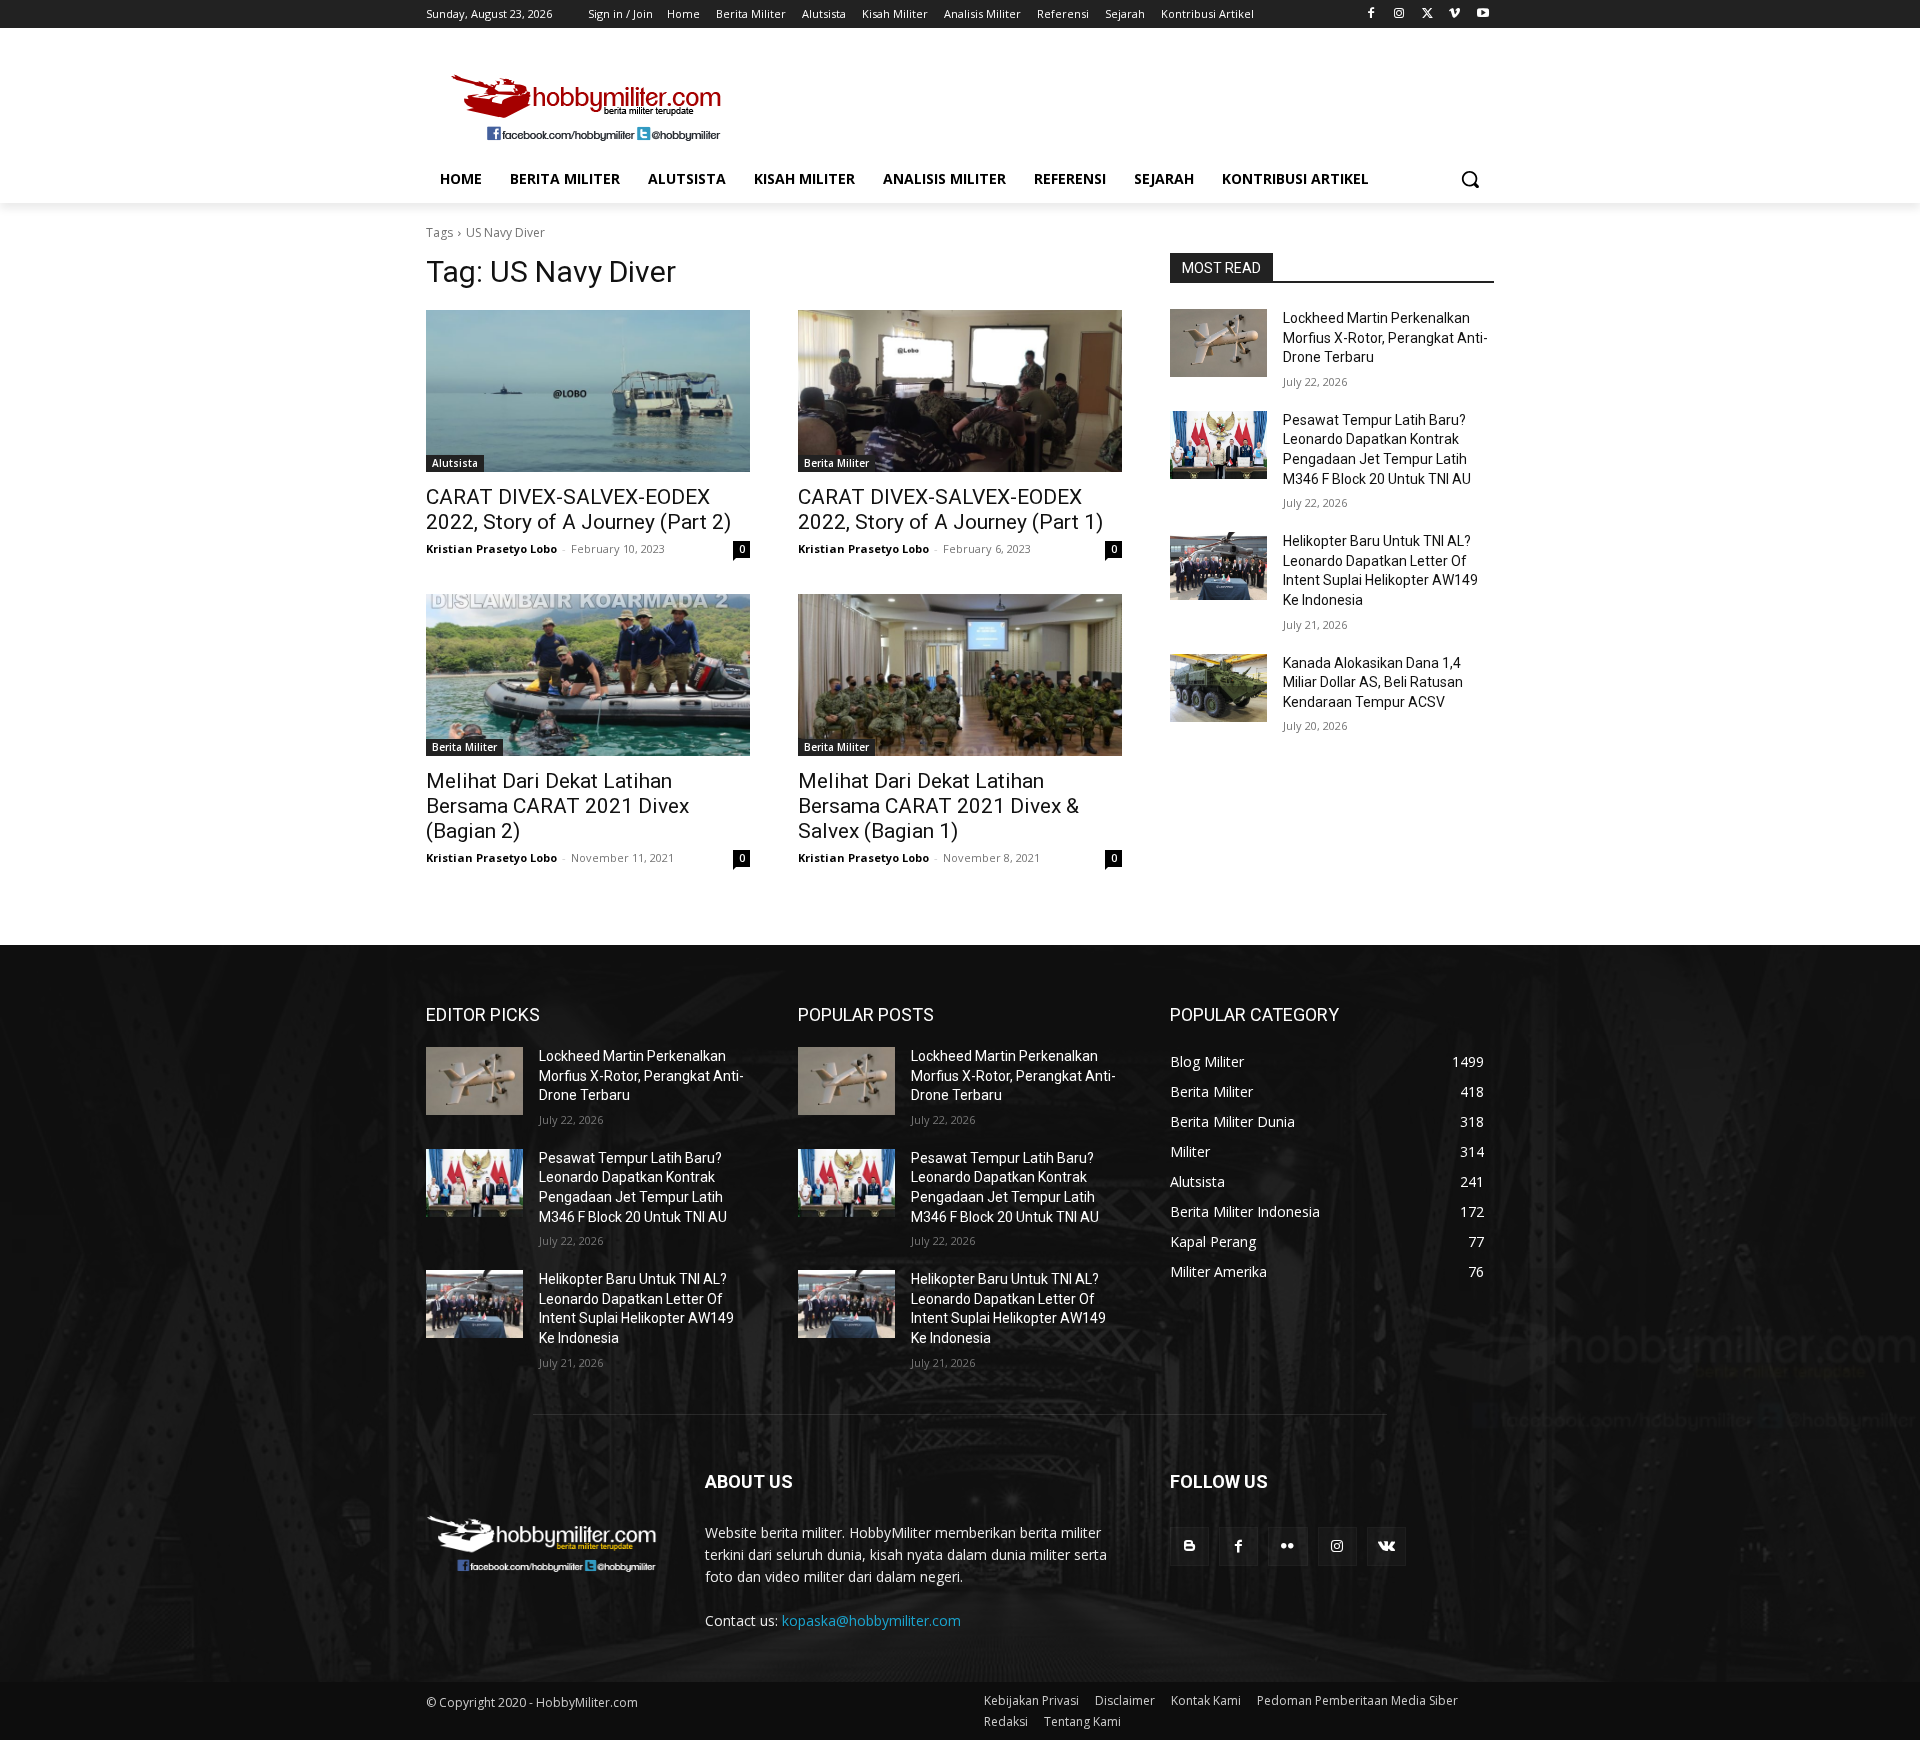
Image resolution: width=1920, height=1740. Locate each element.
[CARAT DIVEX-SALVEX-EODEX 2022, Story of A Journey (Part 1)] (960, 391)
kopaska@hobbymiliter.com (871, 1620)
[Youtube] (1482, 14)
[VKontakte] (1386, 1546)
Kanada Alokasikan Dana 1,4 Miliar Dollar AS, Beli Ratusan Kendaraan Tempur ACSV (1373, 682)
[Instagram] (1399, 14)
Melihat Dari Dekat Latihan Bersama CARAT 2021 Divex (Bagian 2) (557, 806)
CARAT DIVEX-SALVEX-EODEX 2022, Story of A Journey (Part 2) (578, 509)
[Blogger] (1189, 1546)
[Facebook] (1371, 14)
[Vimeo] (1454, 14)
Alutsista (455, 463)
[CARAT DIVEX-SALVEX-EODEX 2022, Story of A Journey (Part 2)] (588, 391)
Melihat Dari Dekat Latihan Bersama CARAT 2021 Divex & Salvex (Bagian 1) (938, 806)
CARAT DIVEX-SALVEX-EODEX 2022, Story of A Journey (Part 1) (950, 509)
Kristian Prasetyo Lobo (491, 548)
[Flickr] (1287, 1546)
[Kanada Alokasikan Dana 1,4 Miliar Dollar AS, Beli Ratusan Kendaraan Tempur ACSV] (1218, 688)
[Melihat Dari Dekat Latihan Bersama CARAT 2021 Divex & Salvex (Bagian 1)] (960, 675)
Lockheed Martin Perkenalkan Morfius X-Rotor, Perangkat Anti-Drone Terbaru (1385, 337)
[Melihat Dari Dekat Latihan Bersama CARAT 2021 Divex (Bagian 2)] (588, 675)
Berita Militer (836, 463)
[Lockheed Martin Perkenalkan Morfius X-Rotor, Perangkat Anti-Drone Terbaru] (1218, 343)
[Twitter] (1427, 14)
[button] (1470, 179)
